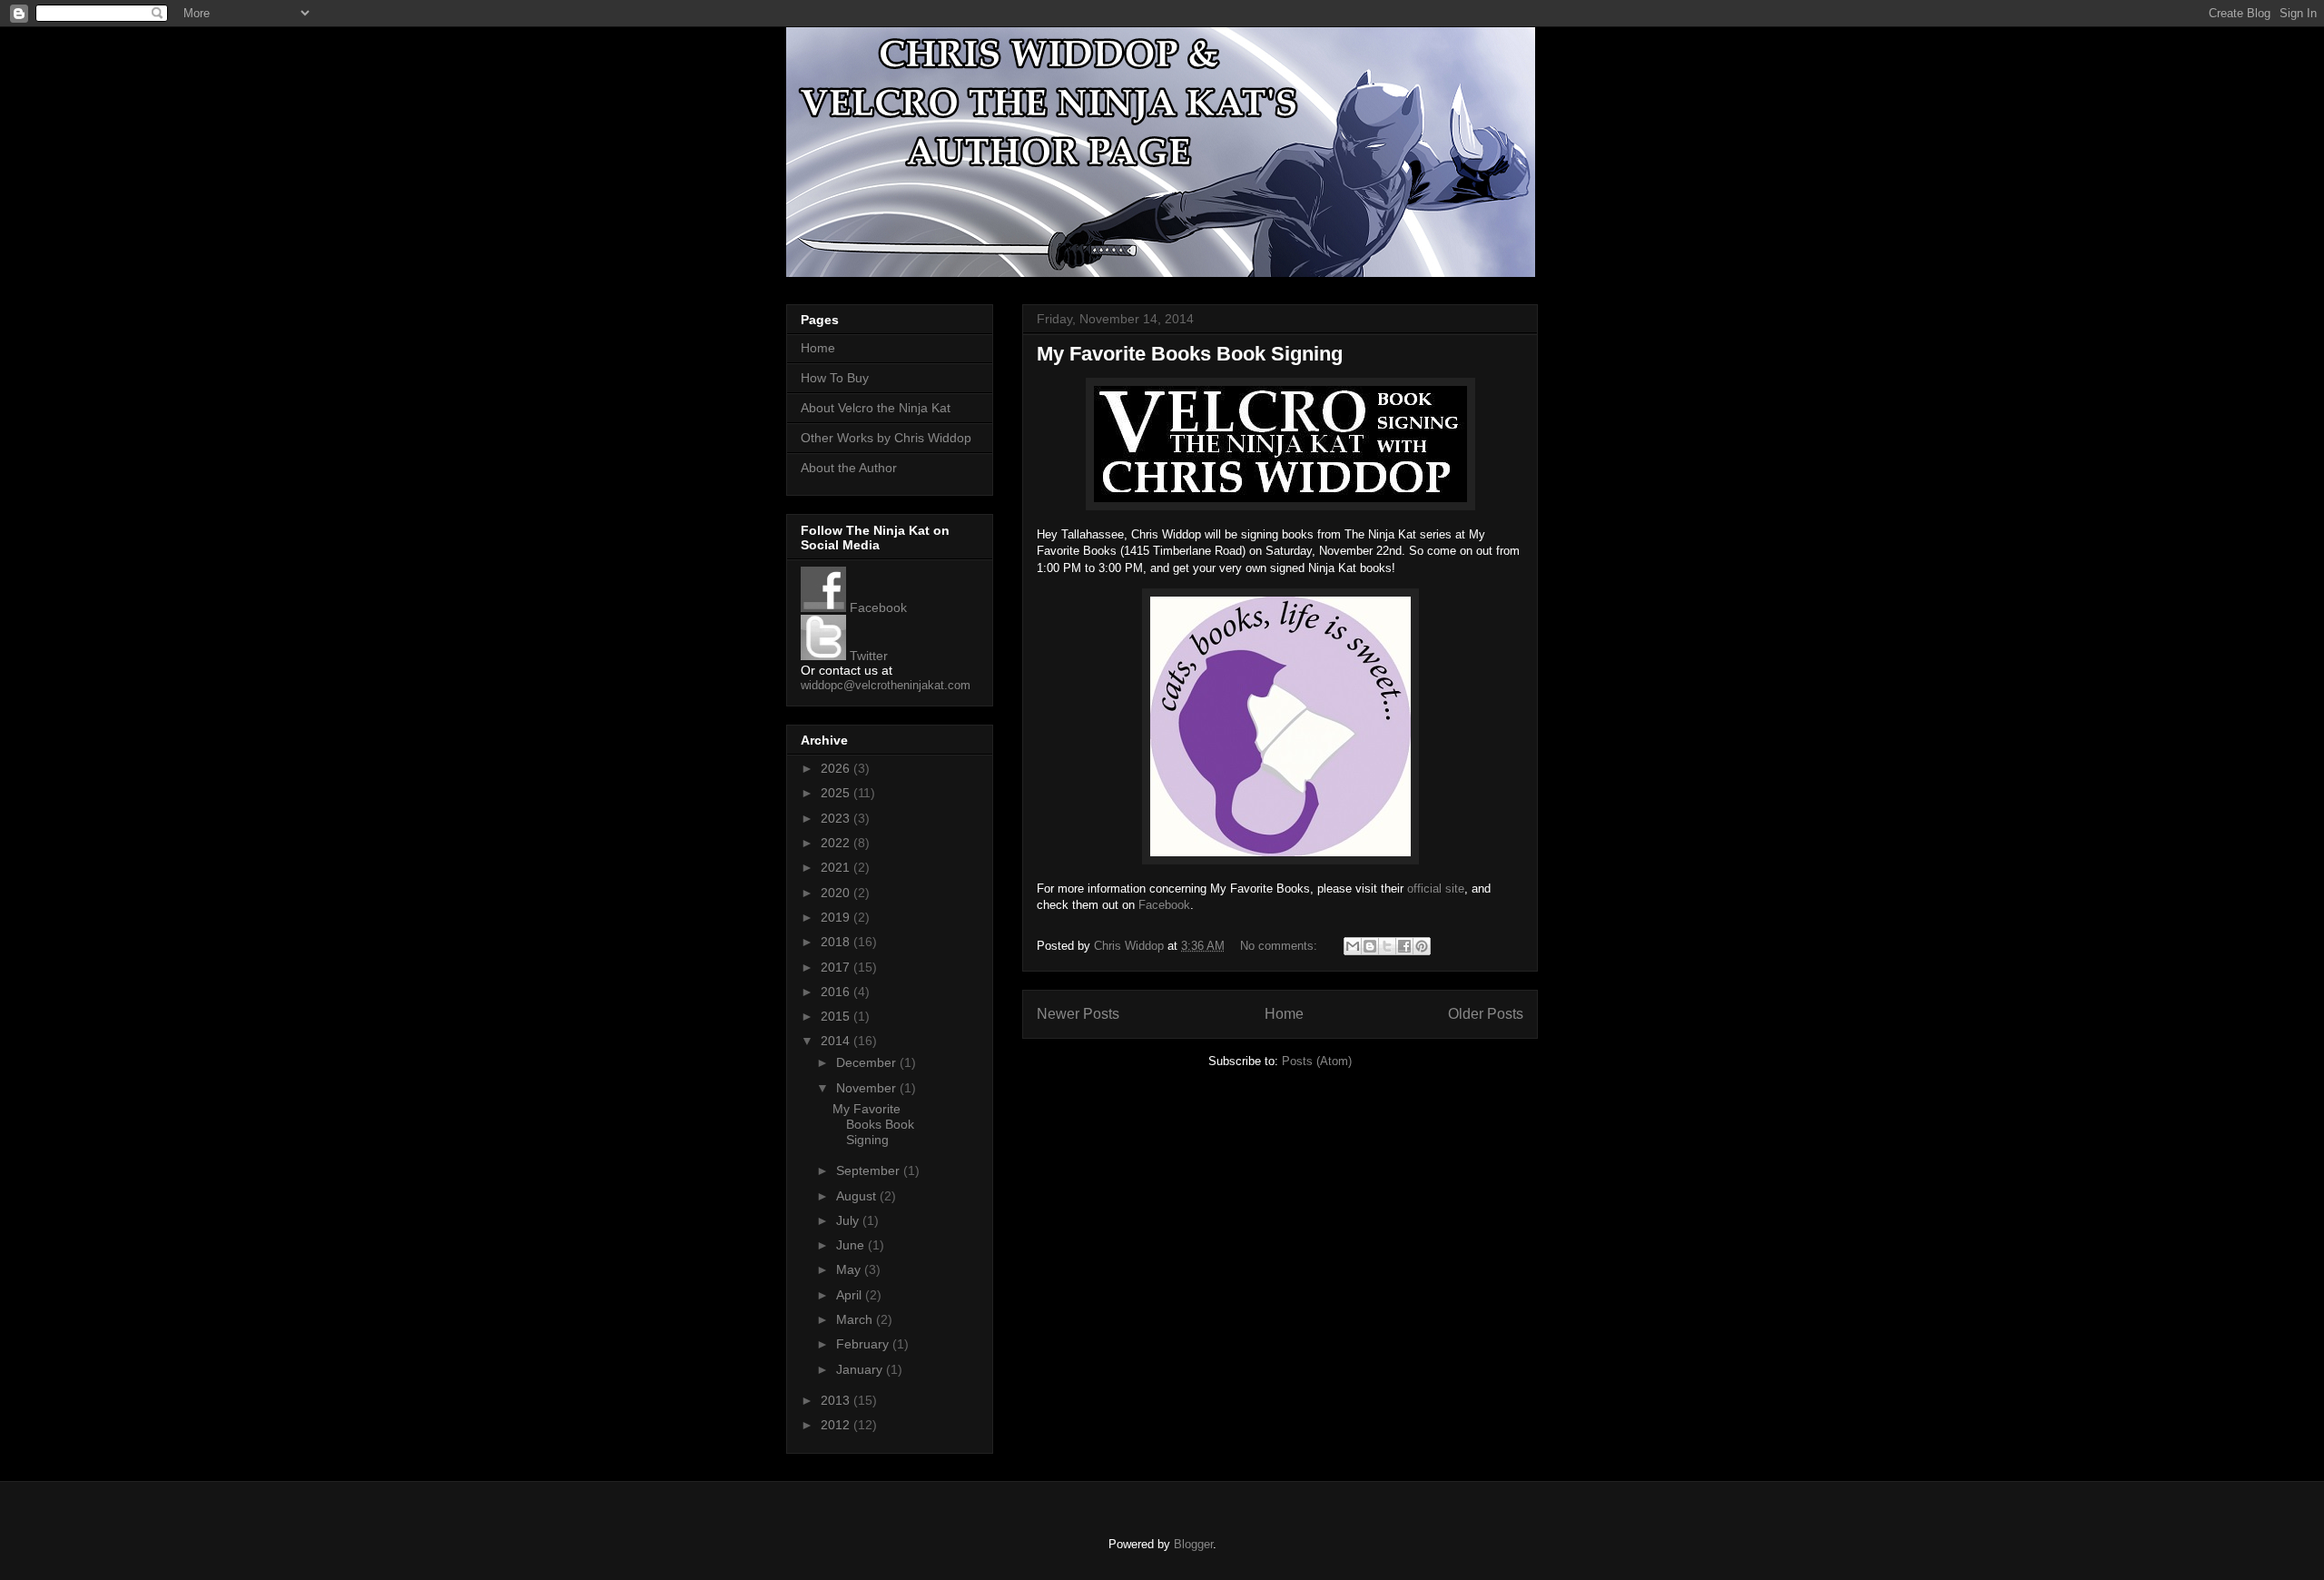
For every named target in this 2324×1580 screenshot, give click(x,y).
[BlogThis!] (1370, 946)
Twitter (867, 656)
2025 (837, 793)
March (856, 1319)
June (852, 1245)
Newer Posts (1078, 1014)
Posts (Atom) (1317, 1061)
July (849, 1220)
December (868, 1062)
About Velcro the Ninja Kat (876, 408)
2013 (837, 1400)
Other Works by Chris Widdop (886, 438)
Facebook (1164, 905)
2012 (837, 1425)
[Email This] (1353, 946)
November (868, 1088)
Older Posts (1486, 1014)
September (870, 1170)
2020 (837, 893)
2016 (837, 992)
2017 (837, 967)
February (864, 1344)
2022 (837, 843)
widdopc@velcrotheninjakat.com (886, 685)
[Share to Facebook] (1404, 946)
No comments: (1280, 946)
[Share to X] (1387, 946)
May (850, 1269)
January (861, 1369)
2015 (837, 1016)
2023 (837, 818)
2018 (837, 942)
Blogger (1193, 1544)
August (858, 1196)
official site (1436, 889)
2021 (837, 867)
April (851, 1295)
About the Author (849, 468)
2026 (837, 768)
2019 (837, 917)
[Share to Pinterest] (1422, 946)
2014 (837, 1041)
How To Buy (835, 378)
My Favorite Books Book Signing (1190, 354)
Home (1284, 1014)
